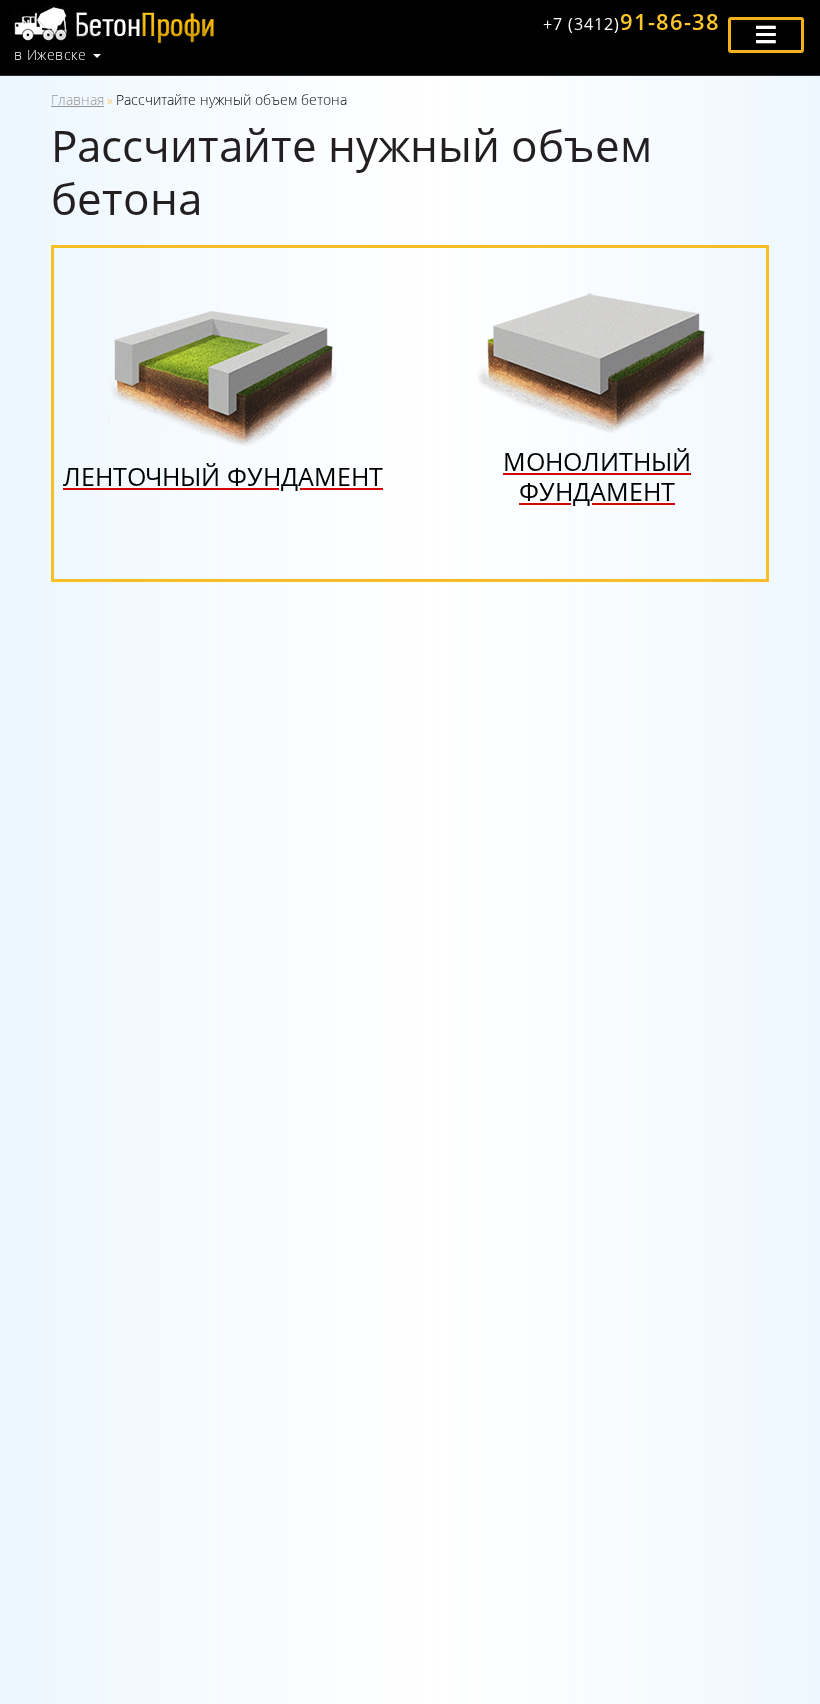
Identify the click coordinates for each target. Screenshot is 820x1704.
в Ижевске (50, 55)
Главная (77, 99)
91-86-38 (631, 21)
